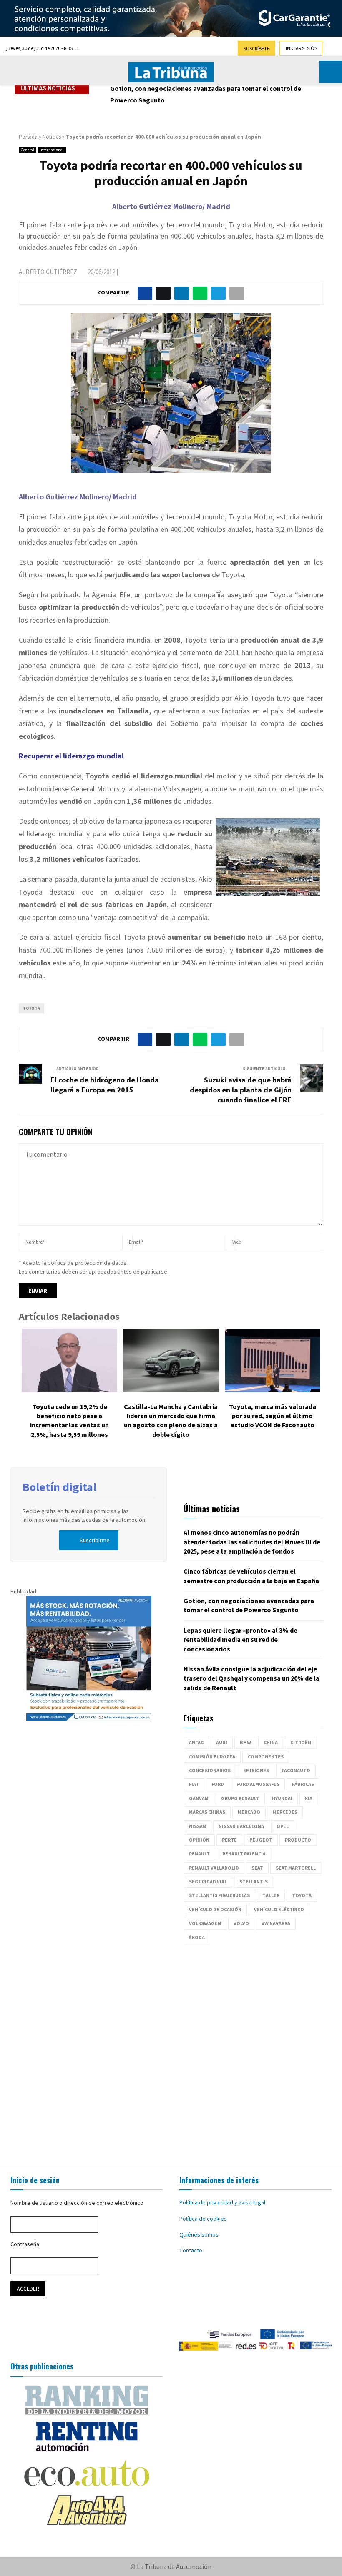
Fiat (194, 1784)
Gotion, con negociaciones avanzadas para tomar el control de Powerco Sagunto (206, 94)
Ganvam (199, 1798)
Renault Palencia (244, 1854)
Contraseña (25, 2244)
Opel (283, 1826)
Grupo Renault (240, 1798)
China (271, 1742)
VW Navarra (276, 1923)
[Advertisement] (171, 2051)
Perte (229, 1840)
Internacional (52, 150)
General (28, 150)
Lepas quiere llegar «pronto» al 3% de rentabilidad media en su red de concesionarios (240, 1640)
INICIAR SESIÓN (302, 48)
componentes (266, 1757)
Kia (309, 1798)
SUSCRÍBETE (256, 49)
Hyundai (282, 1798)
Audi (222, 1742)
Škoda (197, 1937)
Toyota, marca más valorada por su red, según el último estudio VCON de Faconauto (273, 1416)
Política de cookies (203, 2219)
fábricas (303, 1784)
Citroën (301, 1742)
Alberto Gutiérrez (48, 272)
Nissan (197, 1826)
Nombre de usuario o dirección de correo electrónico (77, 2203)
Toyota (31, 1008)
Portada (28, 137)
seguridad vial (208, 1882)
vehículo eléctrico (279, 1909)
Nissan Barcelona (241, 1826)
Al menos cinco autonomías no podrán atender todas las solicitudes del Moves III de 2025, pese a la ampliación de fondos (252, 1542)
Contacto (191, 2250)
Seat (257, 1868)
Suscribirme (95, 1540)
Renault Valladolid (214, 1868)
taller (271, 1895)
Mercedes (285, 1812)
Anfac (196, 1742)
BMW (245, 1742)
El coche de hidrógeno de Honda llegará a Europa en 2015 (105, 1085)
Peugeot (261, 1840)
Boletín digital (59, 1487)
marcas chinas (207, 1812)
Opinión (199, 1840)
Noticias (52, 137)
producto (298, 1840)
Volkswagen (205, 1923)
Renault (199, 1854)
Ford (218, 1784)
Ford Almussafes (258, 1784)
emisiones (256, 1770)
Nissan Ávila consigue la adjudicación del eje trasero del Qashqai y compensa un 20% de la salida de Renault (251, 1678)
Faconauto (296, 1770)
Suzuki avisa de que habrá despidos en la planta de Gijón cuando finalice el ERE (241, 1090)
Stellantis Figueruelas (219, 1895)
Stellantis (254, 1882)
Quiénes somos (199, 2234)
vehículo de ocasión (215, 1909)
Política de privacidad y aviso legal (222, 2202)
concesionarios (210, 1770)
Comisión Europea (212, 1757)
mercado (249, 1812)
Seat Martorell (296, 1868)
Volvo (241, 1923)
